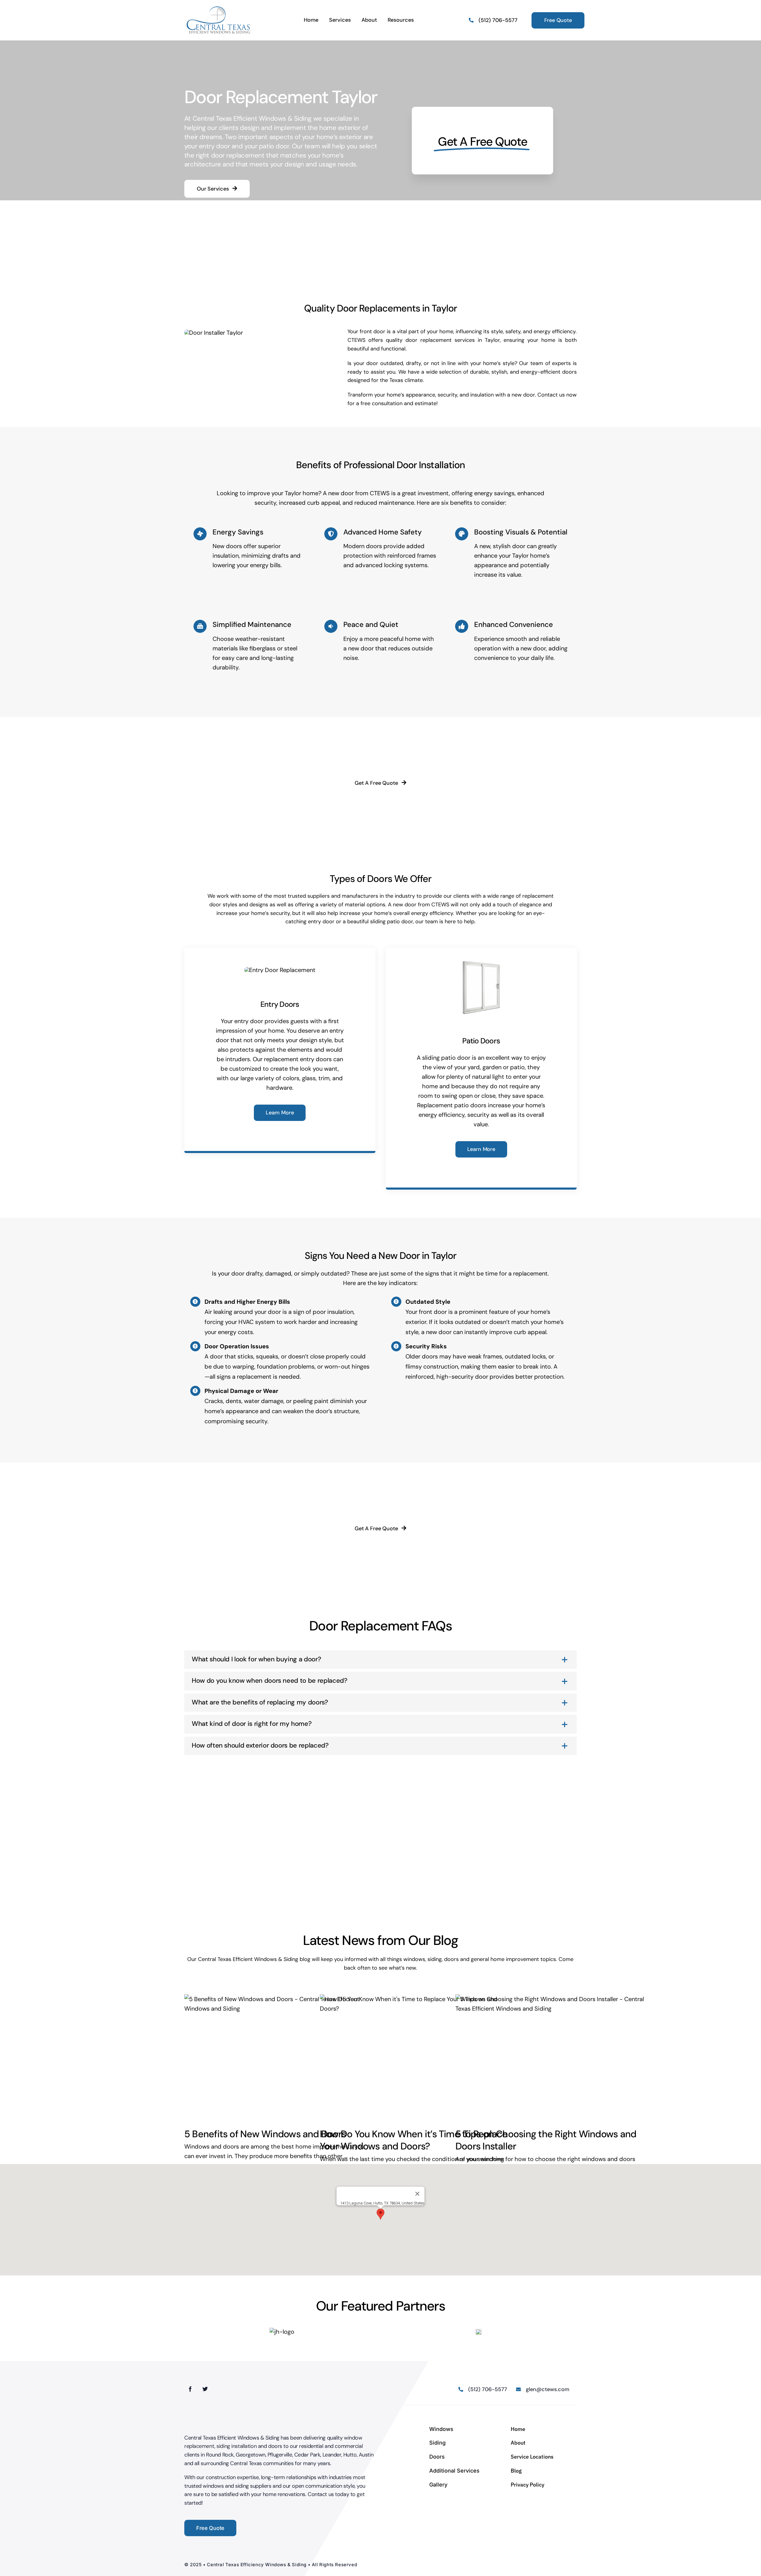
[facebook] (190, 2388)
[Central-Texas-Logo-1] (219, 8)
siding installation (236, 2446)
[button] (380, 2214)
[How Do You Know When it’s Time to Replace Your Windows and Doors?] (414, 2057)
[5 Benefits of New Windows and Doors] (279, 2057)
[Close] (417, 2194)
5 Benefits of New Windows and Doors (265, 2134)
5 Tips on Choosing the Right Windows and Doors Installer (546, 2140)
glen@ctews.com (548, 2389)
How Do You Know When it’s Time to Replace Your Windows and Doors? (414, 2140)
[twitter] (205, 2388)
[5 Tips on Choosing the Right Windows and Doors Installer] (550, 2057)
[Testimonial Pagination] (372, 1870)
